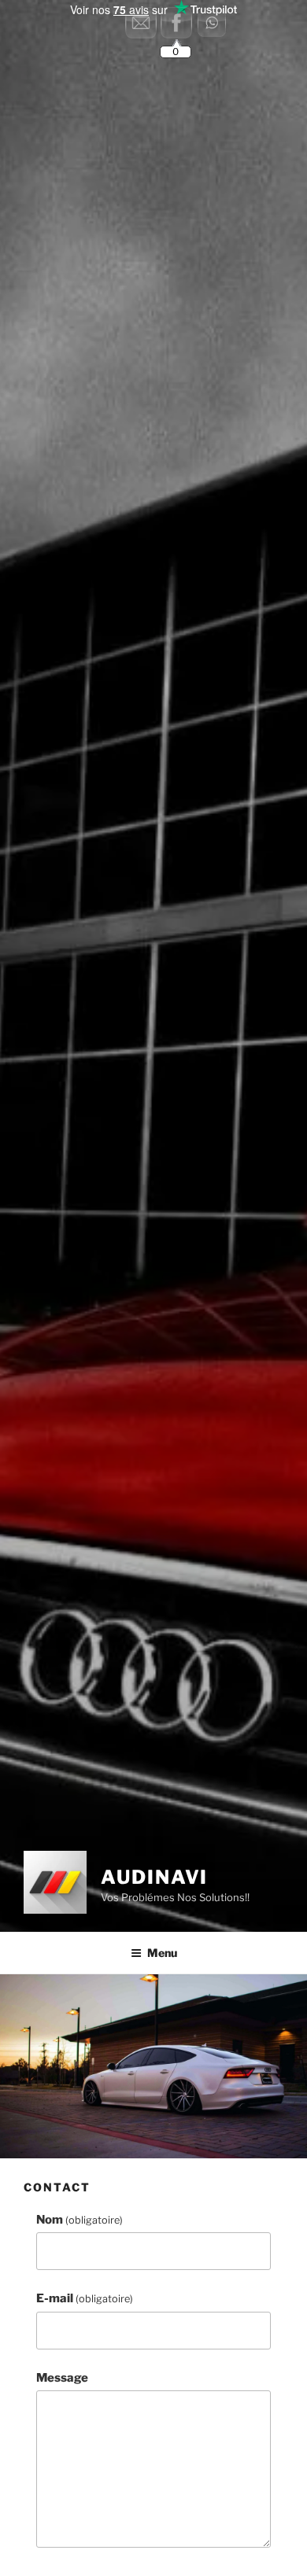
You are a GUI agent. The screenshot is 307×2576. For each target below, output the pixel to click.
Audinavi (154, 1877)
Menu (162, 1953)
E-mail (85, 2298)
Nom (80, 2220)
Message (62, 2378)
